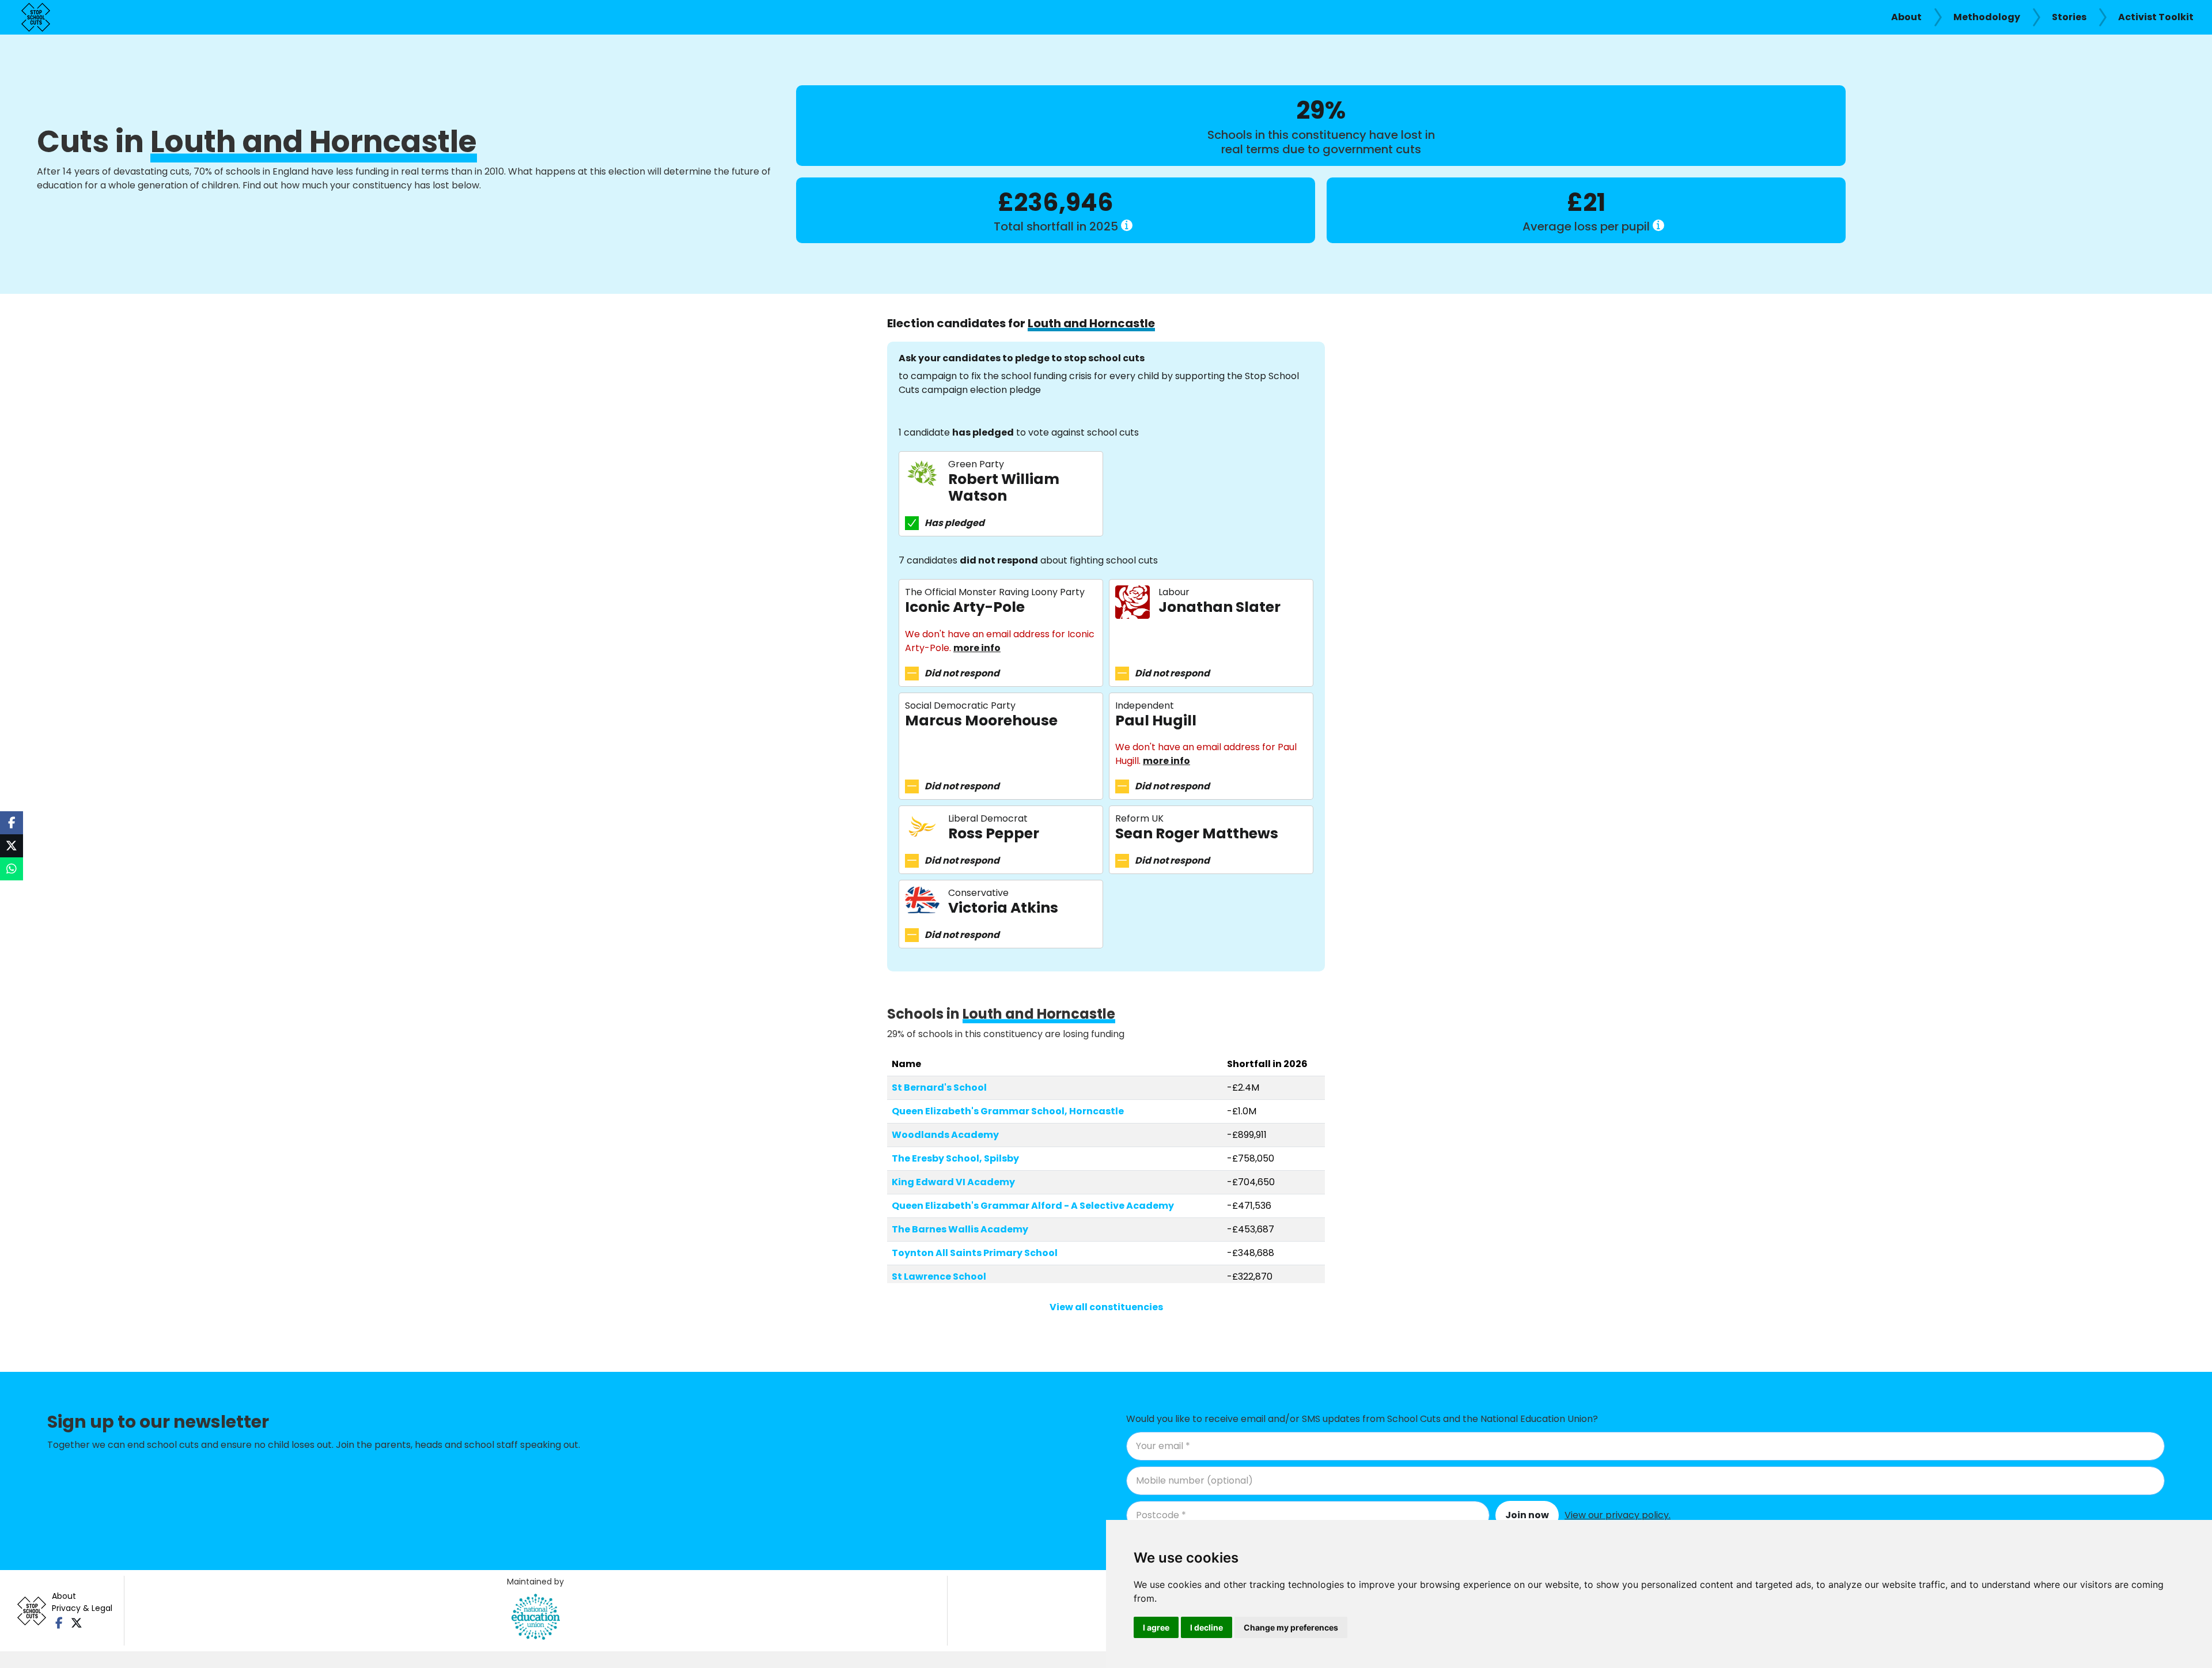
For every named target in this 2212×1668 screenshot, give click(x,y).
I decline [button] (1207, 1627)
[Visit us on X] (76, 1623)
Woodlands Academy (945, 1135)
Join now (1527, 1515)
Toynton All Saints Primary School (975, 1253)
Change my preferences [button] (1291, 1627)
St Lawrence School (939, 1276)
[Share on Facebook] (12, 823)
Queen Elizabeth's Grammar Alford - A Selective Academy (1033, 1206)
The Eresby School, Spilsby (955, 1158)
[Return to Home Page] (36, 17)
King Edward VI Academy (953, 1182)
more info (977, 648)
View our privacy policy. (1618, 1515)
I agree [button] (1156, 1627)
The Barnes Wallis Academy (960, 1229)
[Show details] (1127, 225)
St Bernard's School (939, 1088)
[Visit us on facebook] (59, 1623)
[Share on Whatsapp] (12, 869)
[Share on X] (12, 846)
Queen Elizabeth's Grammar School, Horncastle (1008, 1111)
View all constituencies (1106, 1307)
